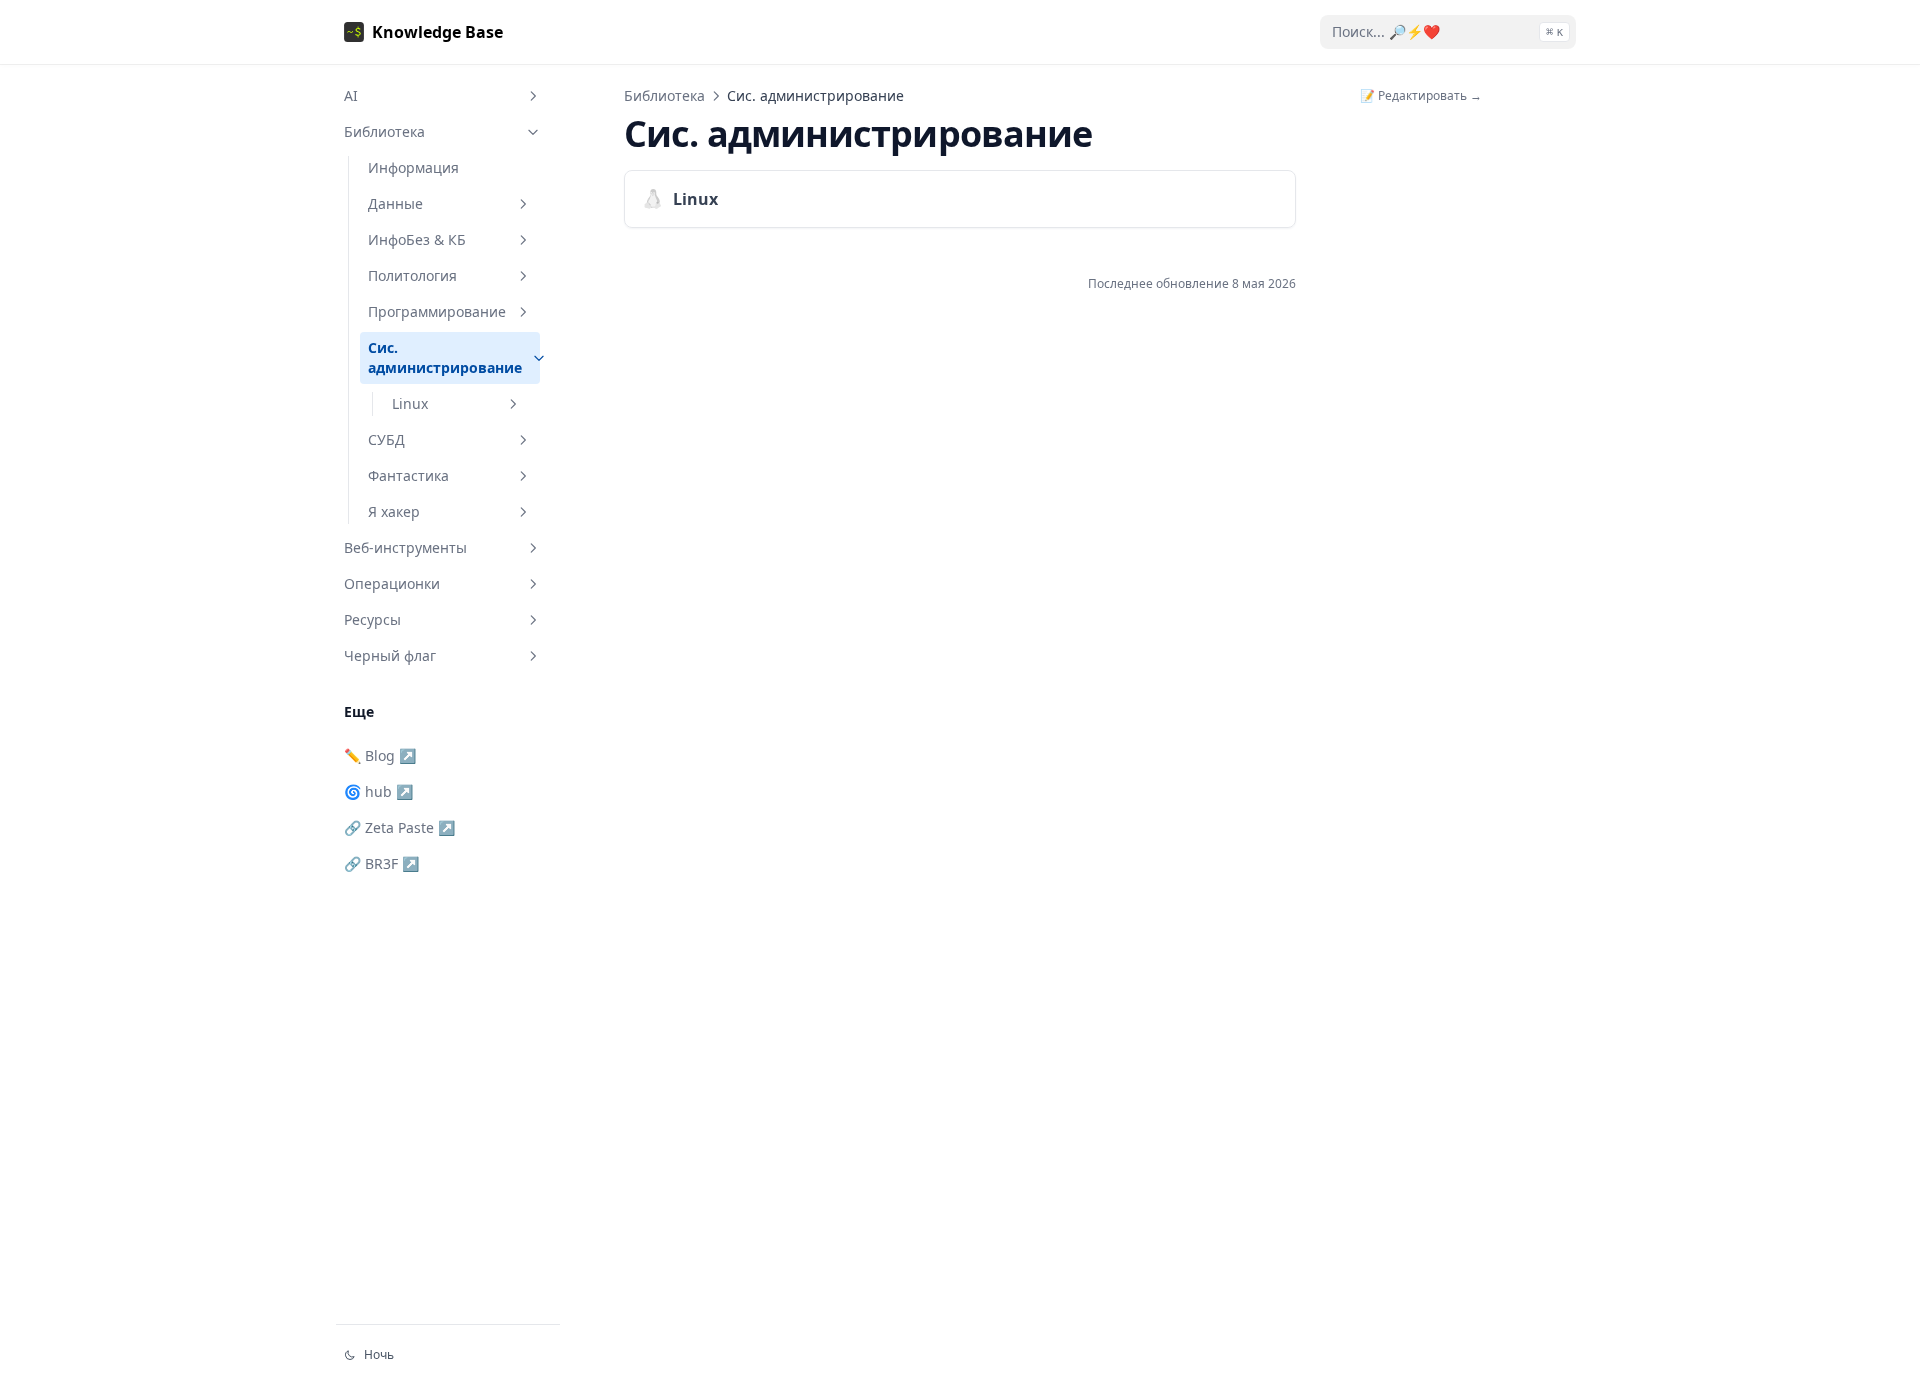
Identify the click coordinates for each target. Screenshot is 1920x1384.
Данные (395, 203)
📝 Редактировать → (1421, 96)
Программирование (437, 311)
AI (351, 95)
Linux (410, 403)
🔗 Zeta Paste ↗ (399, 827)
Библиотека (384, 131)
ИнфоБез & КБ (417, 239)
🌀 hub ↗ (378, 791)
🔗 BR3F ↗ (381, 863)
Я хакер (394, 511)
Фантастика (408, 475)
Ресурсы (372, 619)
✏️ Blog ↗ (380, 755)
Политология (412, 275)
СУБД (386, 439)
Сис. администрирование (445, 357)
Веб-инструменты (405, 547)
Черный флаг (390, 655)
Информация (413, 167)
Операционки (392, 583)
